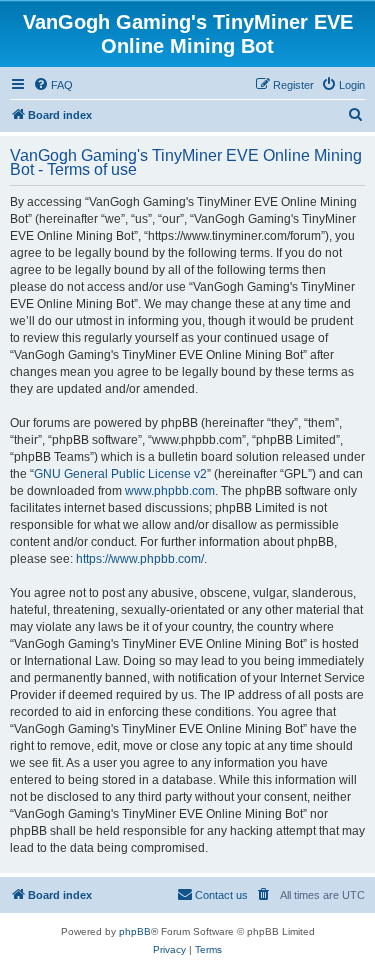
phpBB (135, 931)
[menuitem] (53, 85)
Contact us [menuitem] (221, 895)
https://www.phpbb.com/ (140, 559)
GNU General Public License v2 (120, 474)
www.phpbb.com (170, 491)
